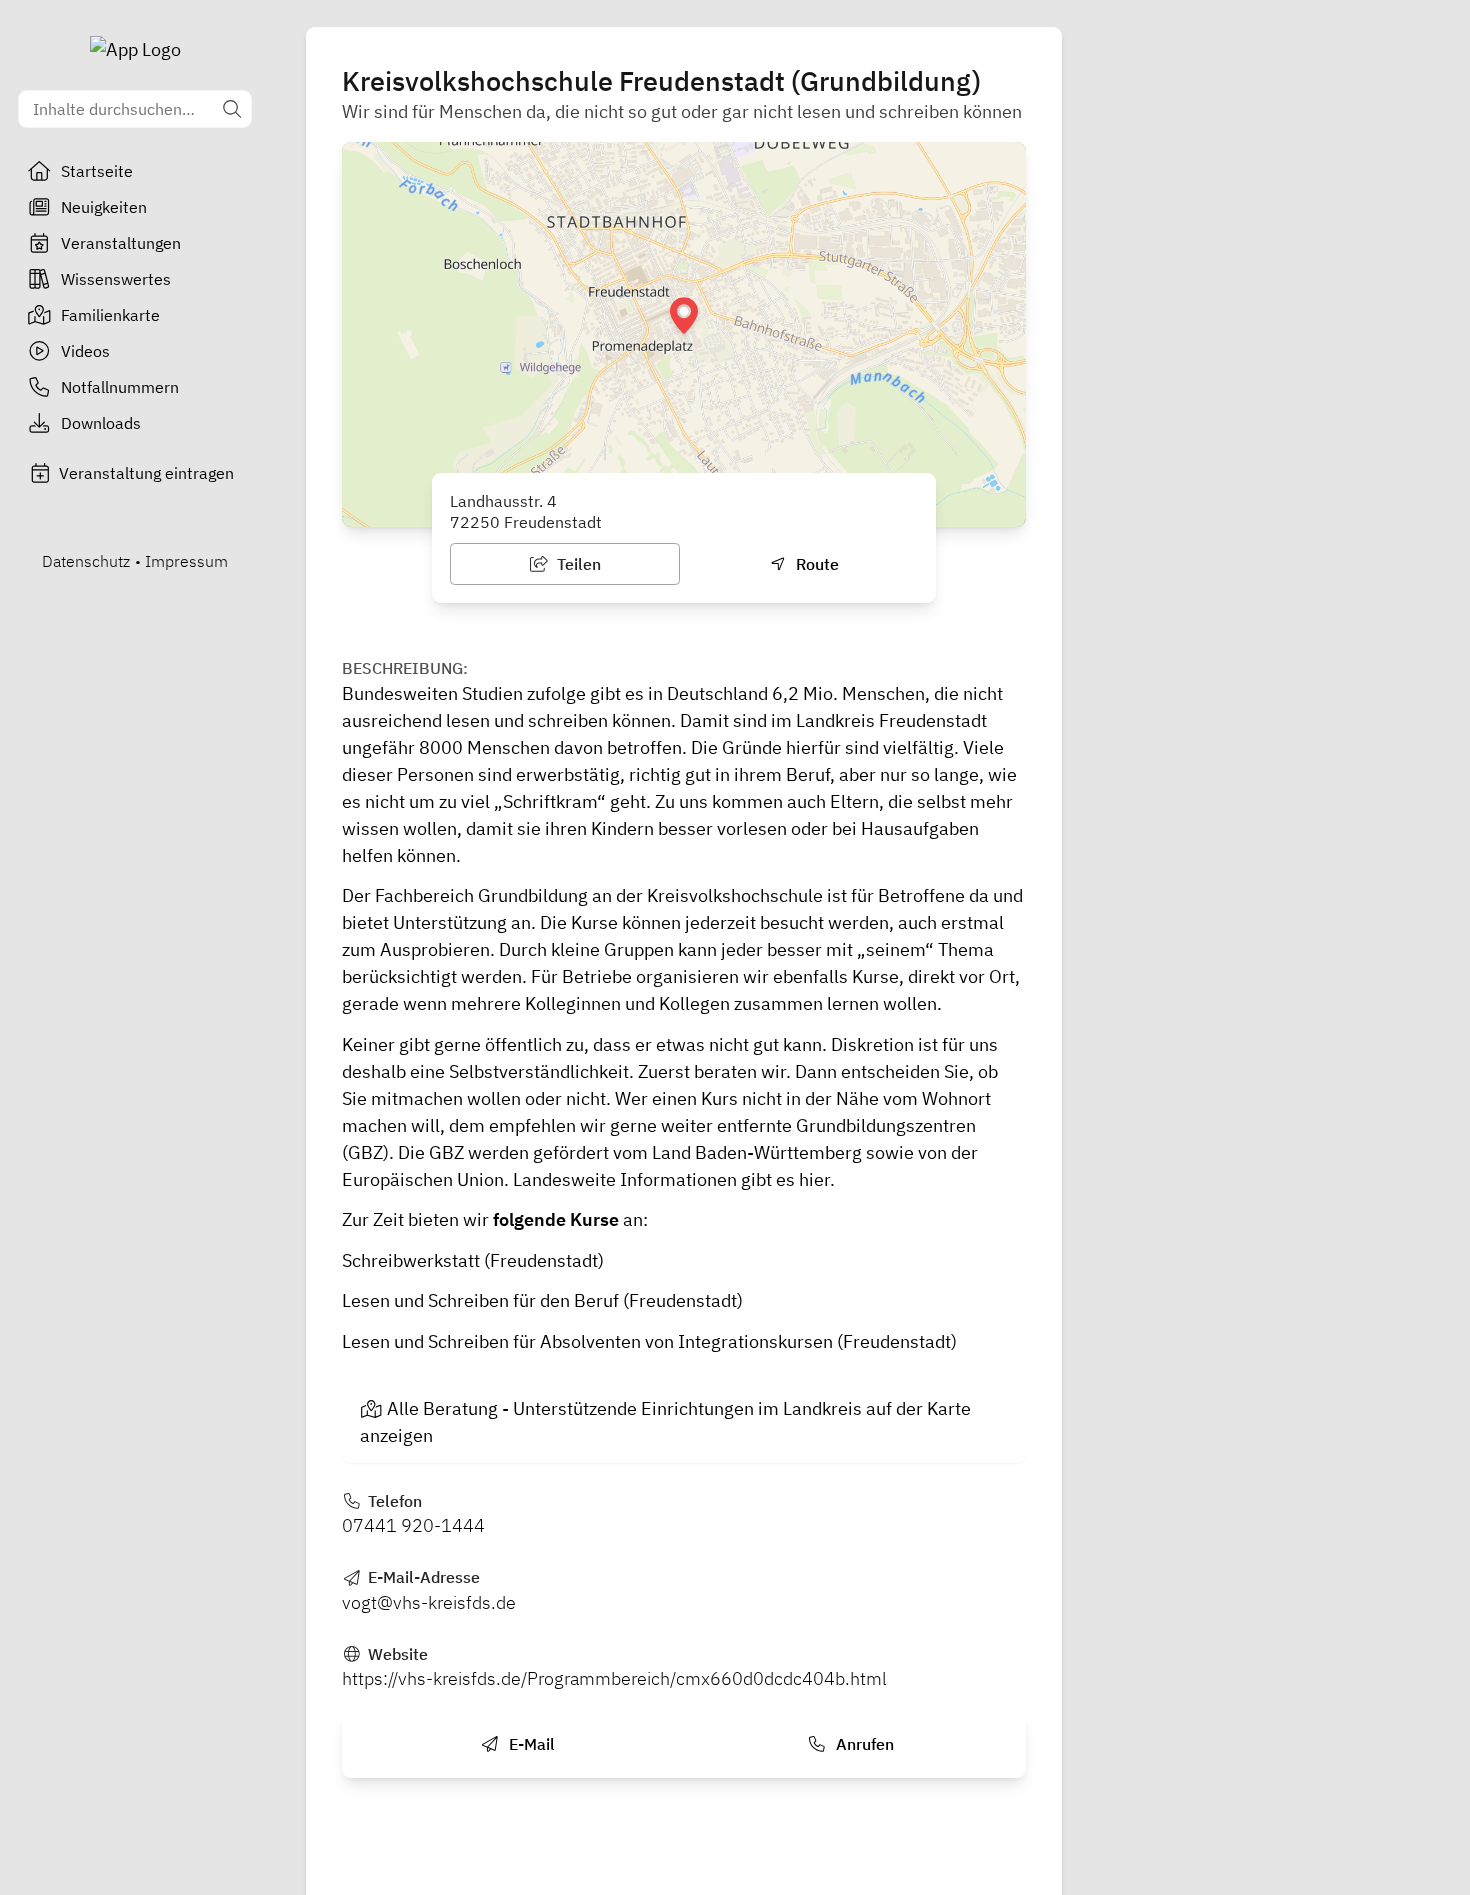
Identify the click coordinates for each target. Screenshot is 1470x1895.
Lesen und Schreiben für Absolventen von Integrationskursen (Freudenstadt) (649, 1341)
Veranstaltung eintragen (146, 473)
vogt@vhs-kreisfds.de (429, 1602)
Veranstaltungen (121, 243)
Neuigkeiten (104, 207)
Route (815, 564)
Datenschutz (86, 561)
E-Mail (530, 1744)
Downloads (101, 423)
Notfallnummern (120, 387)
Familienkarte (110, 315)
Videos (85, 351)
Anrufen (863, 1744)
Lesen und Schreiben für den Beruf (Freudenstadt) (542, 1300)
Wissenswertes (116, 279)
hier (814, 1179)
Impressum (186, 561)
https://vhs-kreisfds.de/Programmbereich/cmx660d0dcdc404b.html (614, 1678)
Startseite (97, 171)
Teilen (577, 564)
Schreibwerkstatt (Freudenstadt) (473, 1260)
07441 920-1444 (413, 1525)
